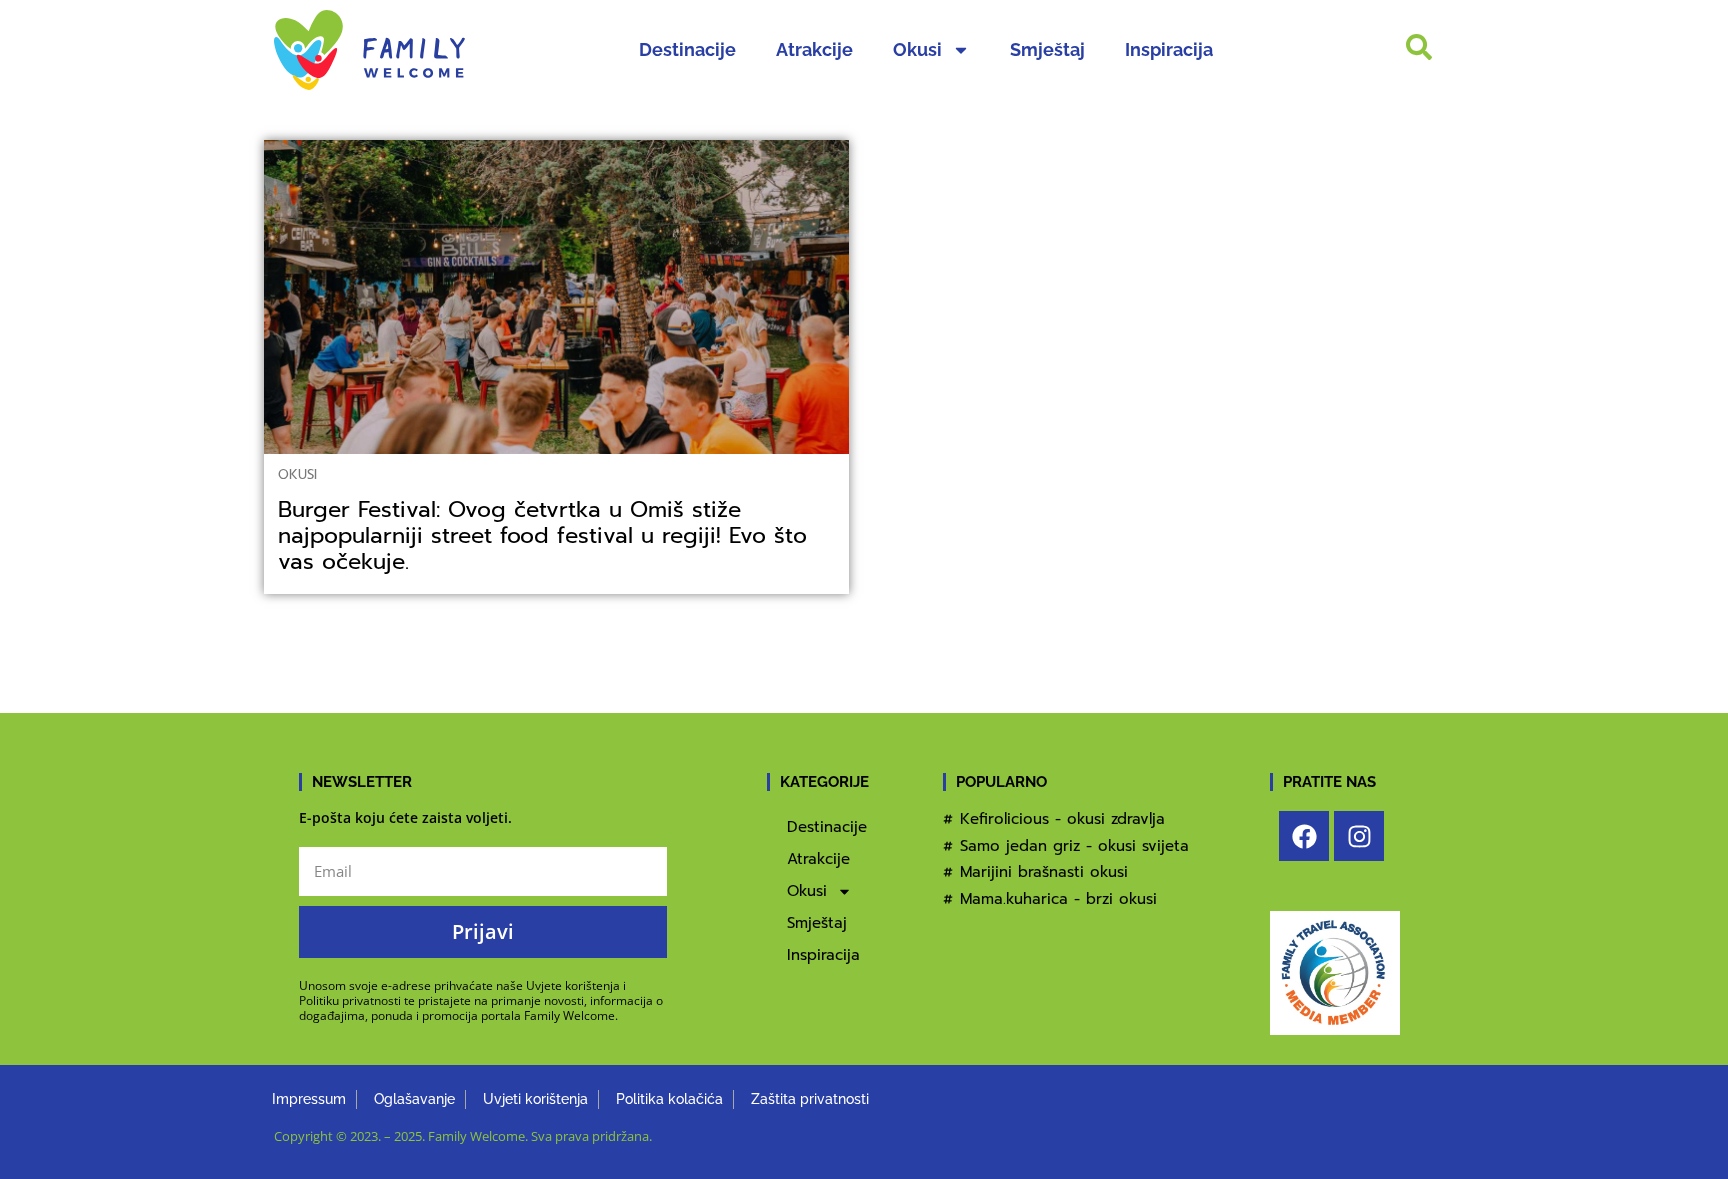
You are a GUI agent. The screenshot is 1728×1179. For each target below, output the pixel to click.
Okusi (917, 49)
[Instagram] (1359, 836)
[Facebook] (1304, 836)
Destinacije (687, 49)
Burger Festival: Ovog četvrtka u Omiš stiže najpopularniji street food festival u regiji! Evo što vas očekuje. (542, 535)
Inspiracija (1169, 49)
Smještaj (1047, 49)
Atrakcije (814, 49)
